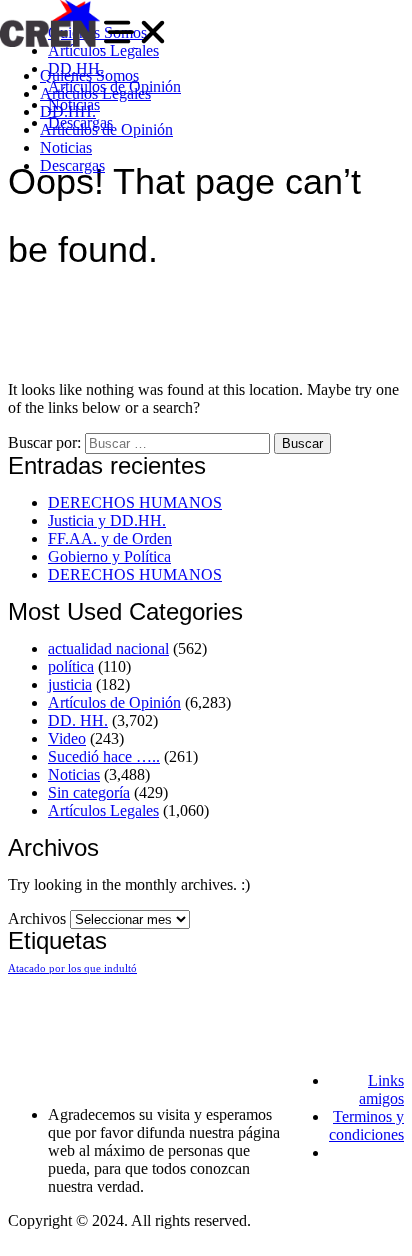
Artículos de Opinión (106, 129)
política (71, 666)
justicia (70, 684)
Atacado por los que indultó (72, 968)
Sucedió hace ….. (104, 756)
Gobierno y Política (109, 556)
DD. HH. (78, 720)
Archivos (37, 918)
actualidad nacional (108, 648)
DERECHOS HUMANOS (135, 502)
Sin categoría (89, 792)
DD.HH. (68, 111)
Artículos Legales (95, 93)
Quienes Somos (89, 75)
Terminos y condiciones (366, 1125)
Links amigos (381, 1089)
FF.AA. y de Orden (110, 538)
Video (67, 738)
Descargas (72, 165)
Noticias (66, 147)
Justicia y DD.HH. (107, 520)
